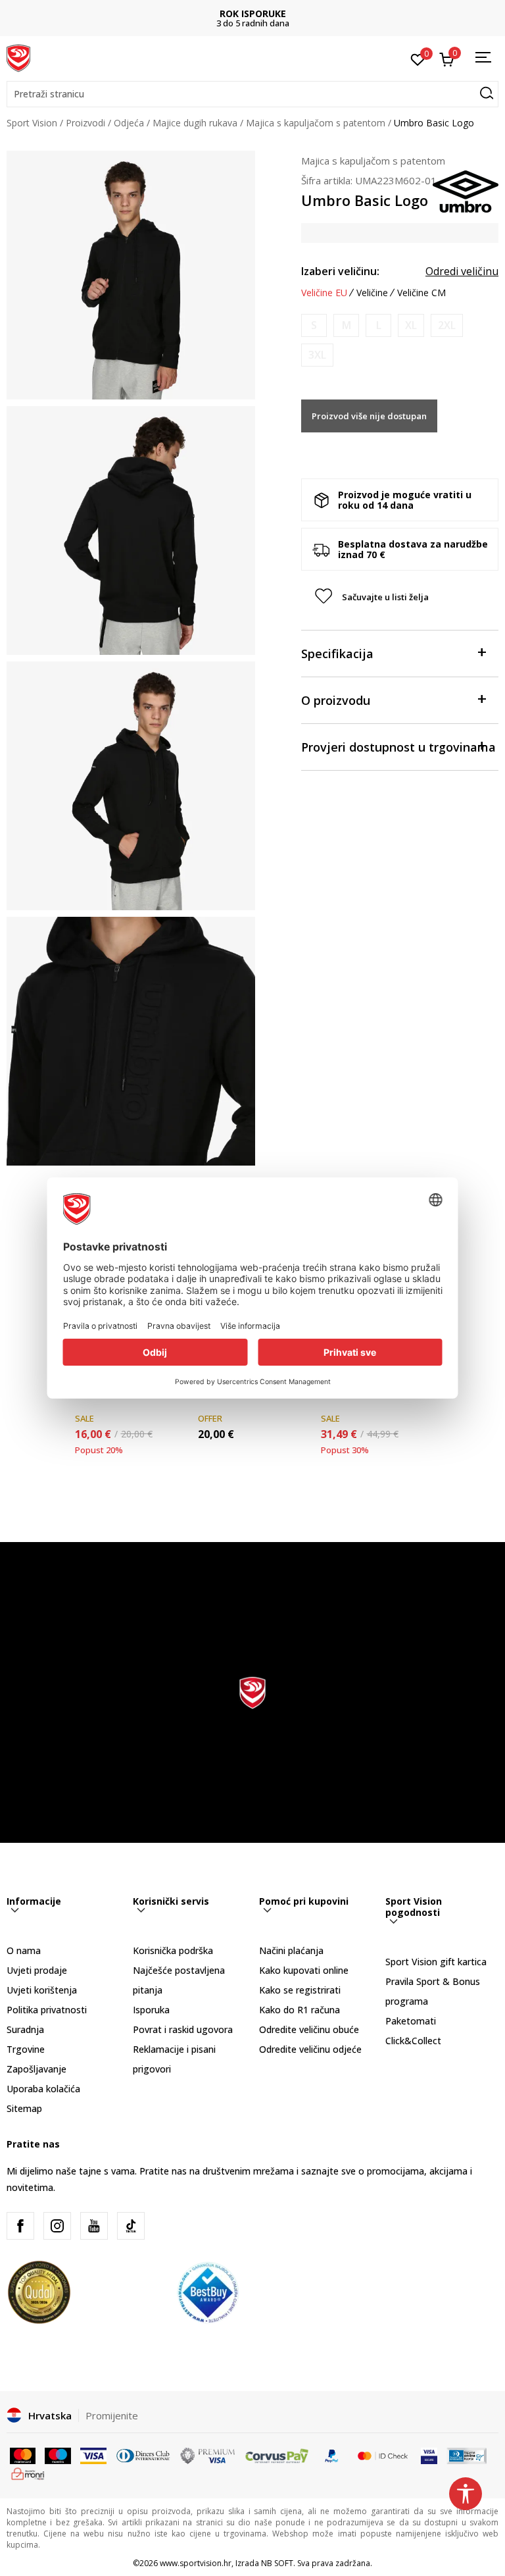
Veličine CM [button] (421, 293)
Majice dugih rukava (195, 123)
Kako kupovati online (304, 1970)
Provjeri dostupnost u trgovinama (398, 747)
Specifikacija (337, 654)
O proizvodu (336, 700)
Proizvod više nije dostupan (369, 416)
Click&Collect (413, 2041)
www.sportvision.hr (196, 2563)
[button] (252, 94)
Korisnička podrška (173, 1950)
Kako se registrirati (300, 1990)
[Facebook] (20, 2226)
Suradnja (25, 2029)
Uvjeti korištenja (42, 1990)
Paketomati (411, 2021)
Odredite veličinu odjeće (310, 2049)
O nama (24, 1950)
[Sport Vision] (18, 57)
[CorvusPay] (277, 2455)
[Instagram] (57, 2226)
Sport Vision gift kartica (436, 1962)
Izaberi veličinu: (340, 271)
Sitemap (24, 2108)
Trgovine (26, 2049)
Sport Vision (32, 123)
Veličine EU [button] (324, 293)
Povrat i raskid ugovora (183, 2029)
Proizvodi (85, 123)
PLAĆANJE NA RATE (252, 13)
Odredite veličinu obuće (309, 2029)
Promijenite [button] (112, 2415)
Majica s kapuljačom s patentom (316, 123)
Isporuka (151, 2010)
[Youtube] (94, 2226)
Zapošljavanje (36, 2069)
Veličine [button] (372, 293)
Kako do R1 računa (300, 2010)
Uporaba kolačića (43, 2089)
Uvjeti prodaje (37, 1970)
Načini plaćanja (291, 1950)
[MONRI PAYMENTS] (28, 2473)
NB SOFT (277, 2563)
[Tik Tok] (131, 2226)
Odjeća (129, 123)
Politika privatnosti (47, 2010)
